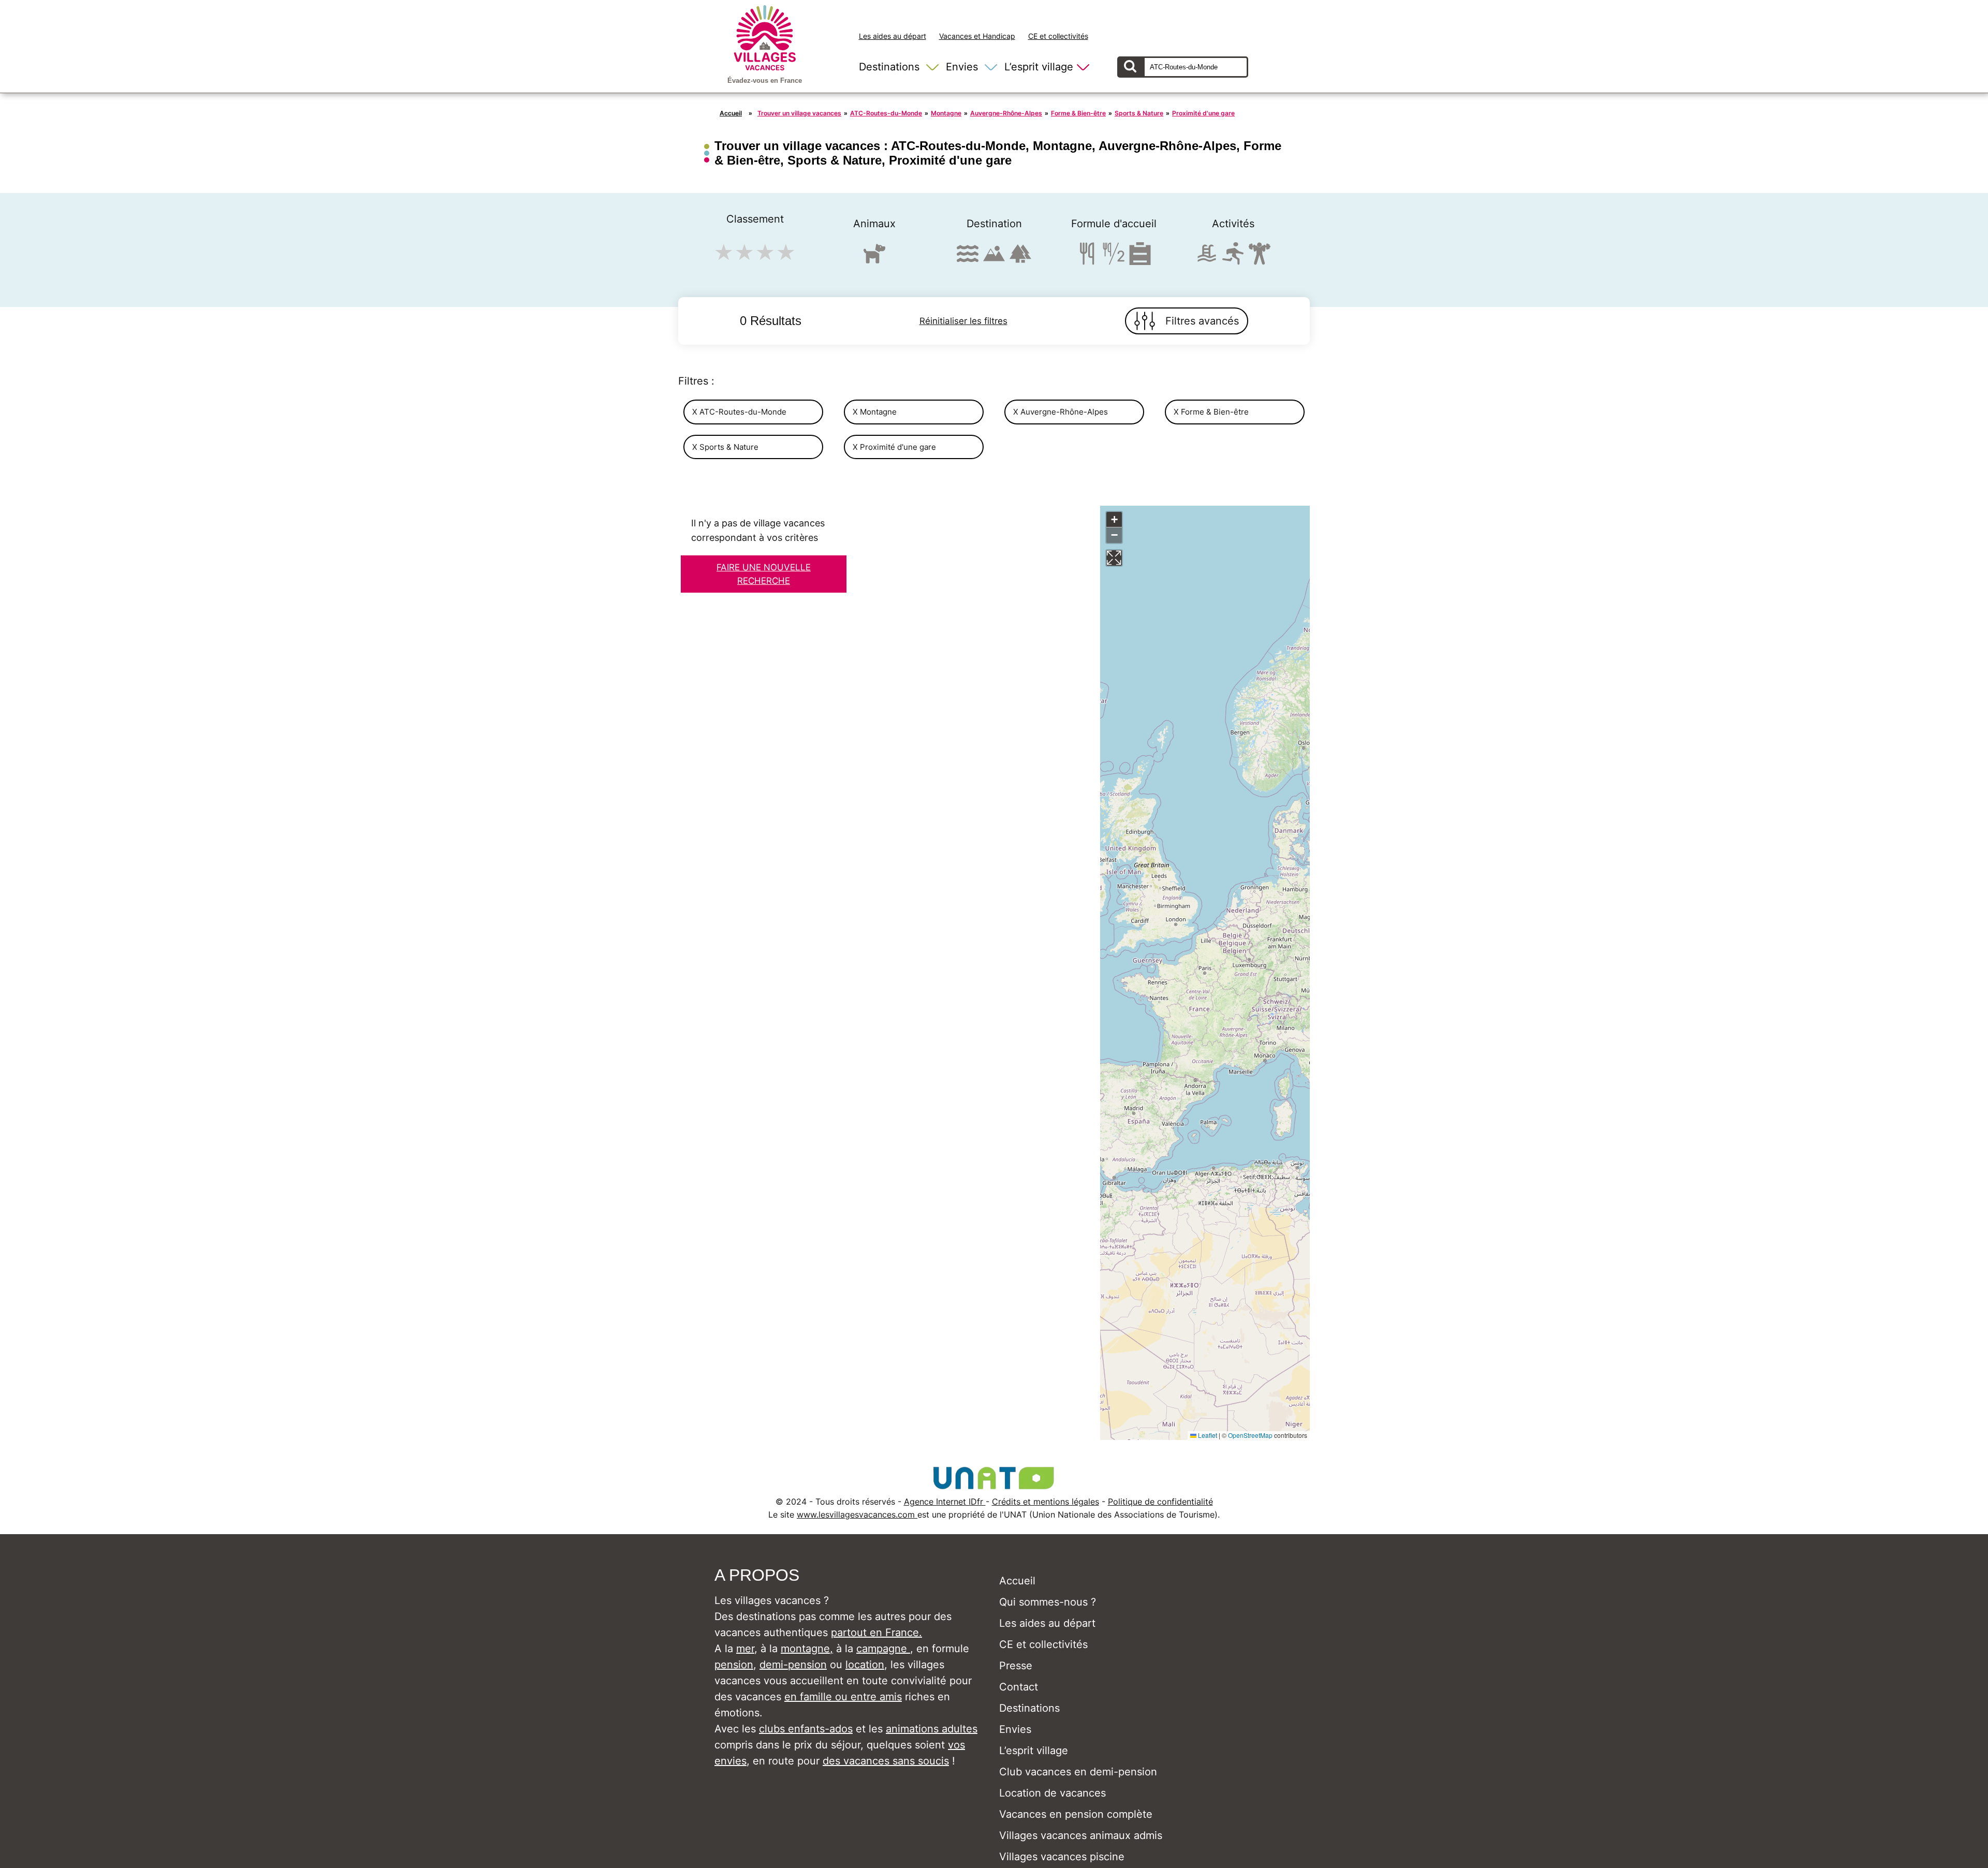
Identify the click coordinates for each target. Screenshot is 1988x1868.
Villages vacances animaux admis (1081, 1835)
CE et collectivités (1058, 36)
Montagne (946, 113)
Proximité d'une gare (1203, 113)
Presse (1016, 1666)
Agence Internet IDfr (945, 1502)
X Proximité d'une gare (894, 447)
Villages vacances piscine (1062, 1857)
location (865, 1665)
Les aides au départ (893, 36)
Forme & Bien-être (1078, 113)
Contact (1019, 1687)
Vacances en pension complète (1076, 1814)
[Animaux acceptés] (874, 258)
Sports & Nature (1139, 113)
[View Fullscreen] (1114, 558)
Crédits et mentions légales (1046, 1502)
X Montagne (875, 412)
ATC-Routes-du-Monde (886, 113)
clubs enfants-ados (806, 1729)
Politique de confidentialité (1160, 1502)
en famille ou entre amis (843, 1697)
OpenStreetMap (1250, 1435)
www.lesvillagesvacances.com (857, 1514)
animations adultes (932, 1729)
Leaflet (1207, 1435)
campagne (883, 1649)
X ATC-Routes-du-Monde (739, 412)
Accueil (731, 113)
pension (734, 1665)
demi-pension (793, 1665)
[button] (1114, 520)
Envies (962, 67)
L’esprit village (1039, 67)
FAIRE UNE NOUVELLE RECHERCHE (764, 574)
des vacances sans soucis (886, 1761)
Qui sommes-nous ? (1048, 1602)
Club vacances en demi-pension (1078, 1772)
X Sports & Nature (725, 447)
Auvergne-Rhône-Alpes (1006, 113)
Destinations (889, 67)
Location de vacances (1053, 1793)
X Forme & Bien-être (1211, 412)
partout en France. (876, 1632)
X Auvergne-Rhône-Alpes (1061, 412)
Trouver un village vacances (799, 113)
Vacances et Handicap (977, 36)
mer (745, 1649)
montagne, (807, 1649)
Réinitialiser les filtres (963, 321)
